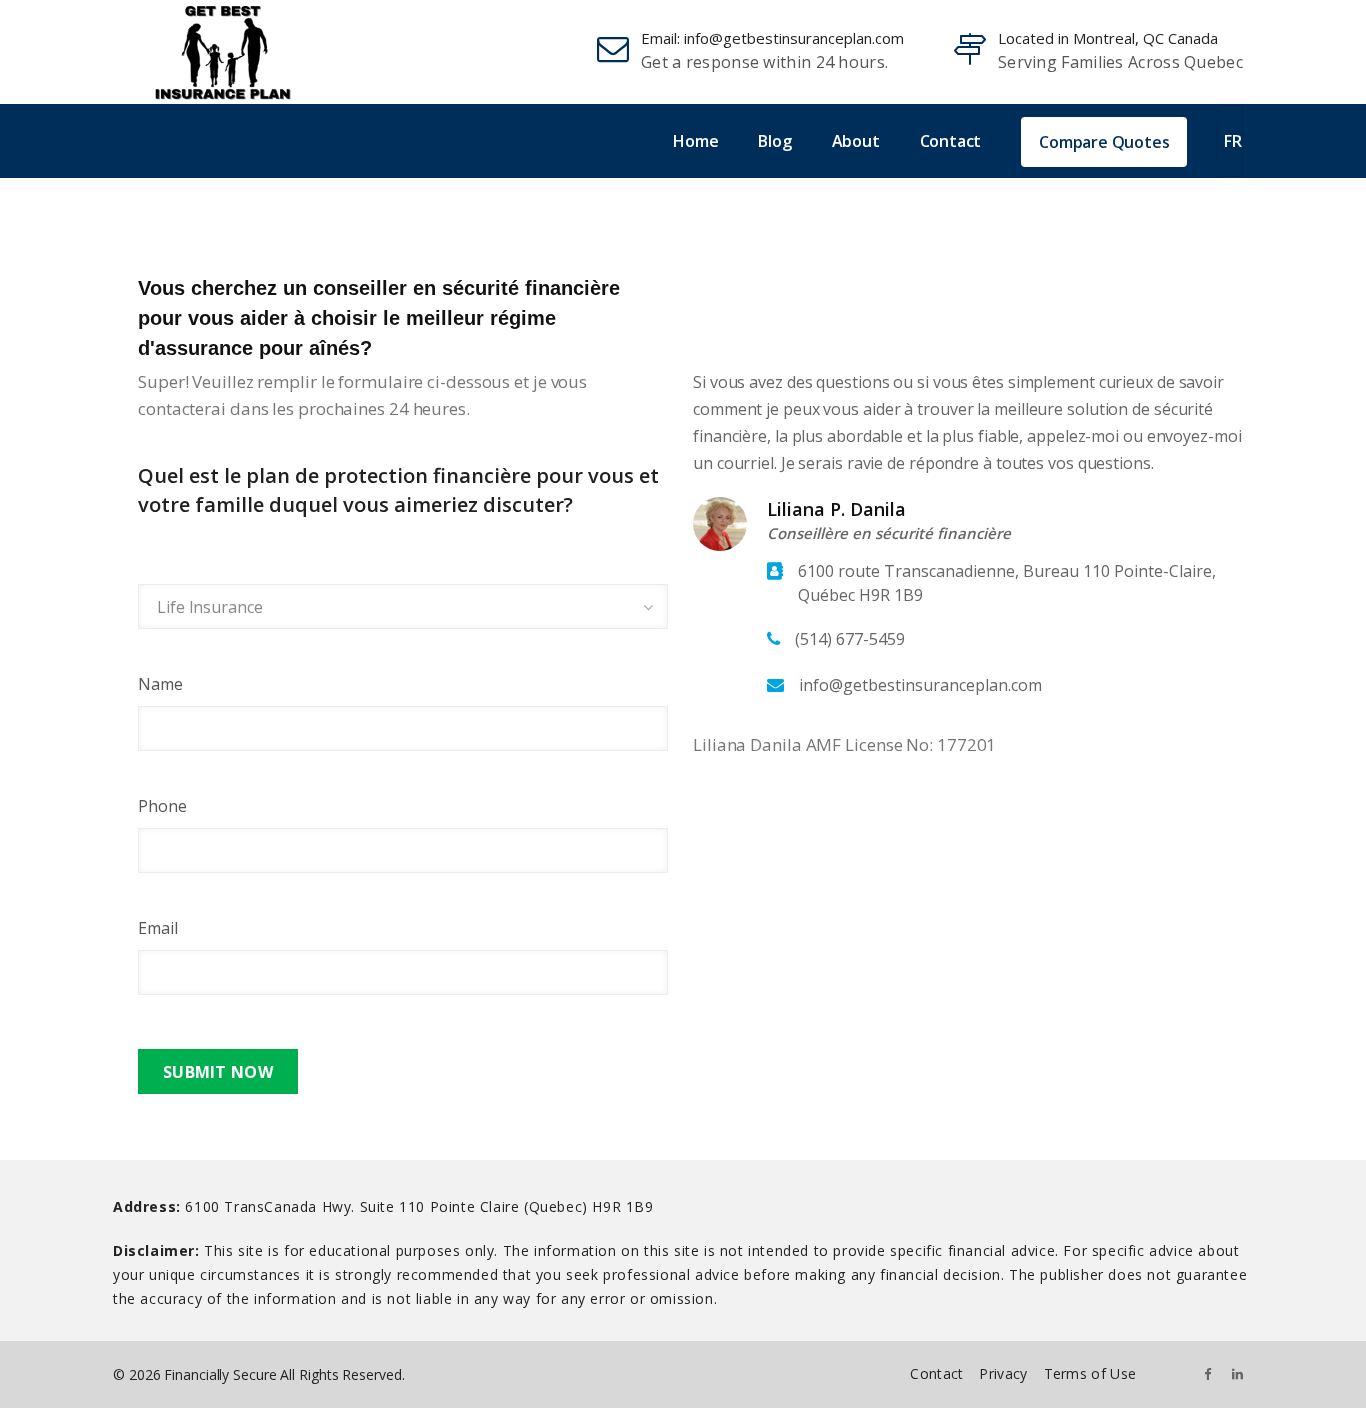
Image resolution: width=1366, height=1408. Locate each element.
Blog (774, 141)
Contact (951, 141)
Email (158, 928)
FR (1233, 141)
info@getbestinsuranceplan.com (920, 685)
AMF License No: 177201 (901, 744)
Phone (162, 806)
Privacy (1003, 1373)
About (856, 141)
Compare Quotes (1104, 142)
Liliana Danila (747, 744)
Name (160, 684)
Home (695, 141)
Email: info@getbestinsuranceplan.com (772, 38)
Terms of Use (1090, 1373)
